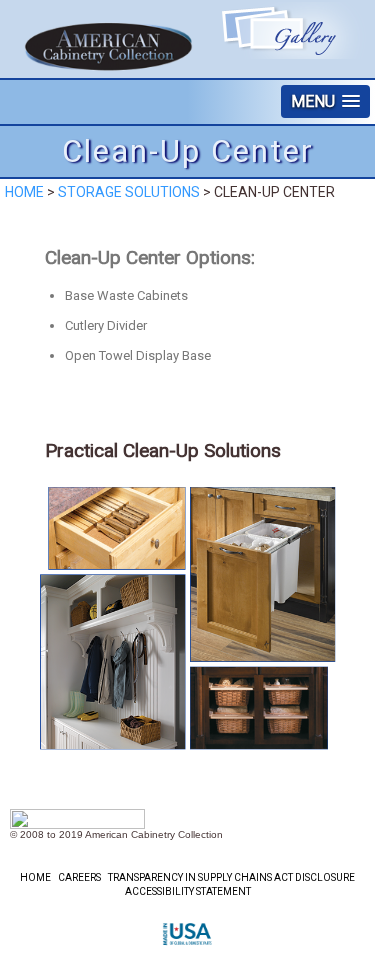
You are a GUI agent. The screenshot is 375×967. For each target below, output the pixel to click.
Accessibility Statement (188, 891)
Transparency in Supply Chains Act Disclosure (231, 877)
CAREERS (79, 877)
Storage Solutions (129, 192)
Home (24, 192)
